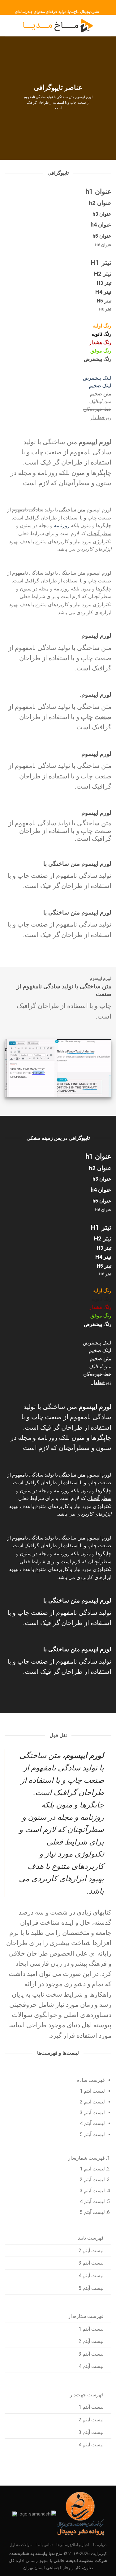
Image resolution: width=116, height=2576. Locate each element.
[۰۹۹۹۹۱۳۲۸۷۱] (49, 4)
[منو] (108, 26)
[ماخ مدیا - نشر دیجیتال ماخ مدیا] (58, 26)
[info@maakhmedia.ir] (69, 4)
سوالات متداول (21, 2545)
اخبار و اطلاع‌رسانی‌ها (73, 2545)
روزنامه (62, 525)
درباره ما (100, 2545)
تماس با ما (45, 2545)
